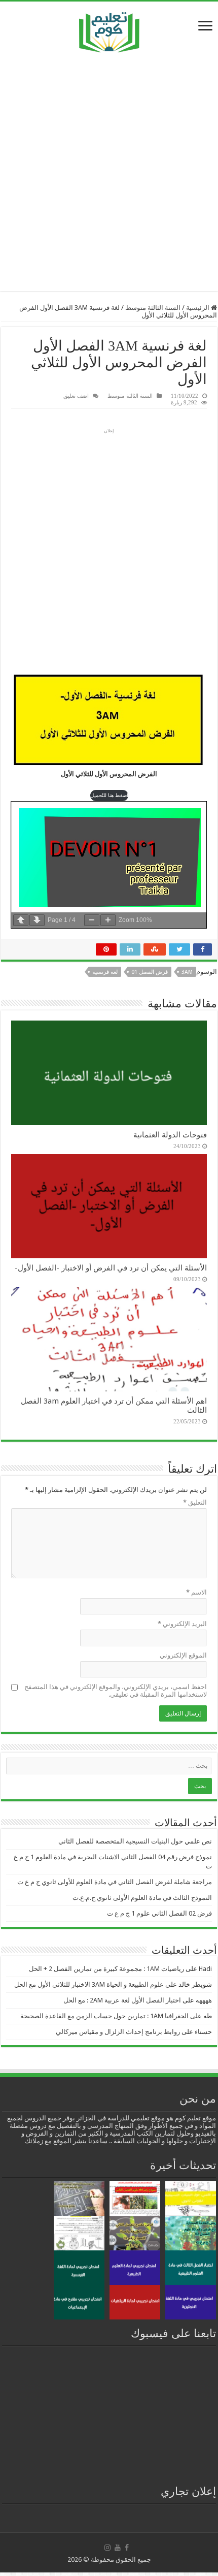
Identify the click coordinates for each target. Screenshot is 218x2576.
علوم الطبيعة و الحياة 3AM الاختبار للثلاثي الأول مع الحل (89, 1984)
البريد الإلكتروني (182, 1624)
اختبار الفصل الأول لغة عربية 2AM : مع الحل (122, 2000)
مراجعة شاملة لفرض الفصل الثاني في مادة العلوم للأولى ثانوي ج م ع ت (115, 1882)
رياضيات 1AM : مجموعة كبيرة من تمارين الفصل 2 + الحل (106, 1969)
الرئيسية (198, 308)
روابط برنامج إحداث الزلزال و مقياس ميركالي (118, 2032)
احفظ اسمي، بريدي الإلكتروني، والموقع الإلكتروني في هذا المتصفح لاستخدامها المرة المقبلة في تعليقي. (116, 1691)
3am (187, 972)
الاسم (196, 1592)
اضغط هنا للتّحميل (109, 795)
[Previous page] (21, 920)
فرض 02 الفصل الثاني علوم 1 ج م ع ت (159, 1913)
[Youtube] (118, 2548)
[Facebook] (127, 2548)
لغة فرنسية (105, 972)
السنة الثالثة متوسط (153, 308)
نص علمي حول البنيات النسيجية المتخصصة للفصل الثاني (135, 1841)
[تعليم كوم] (109, 30)
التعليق (195, 1502)
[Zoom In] (108, 920)
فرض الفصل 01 (150, 972)
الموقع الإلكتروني (183, 1655)
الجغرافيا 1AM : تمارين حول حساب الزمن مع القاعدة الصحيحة (104, 2016)
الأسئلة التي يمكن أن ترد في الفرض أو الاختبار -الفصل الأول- (111, 1268)
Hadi (205, 1969)
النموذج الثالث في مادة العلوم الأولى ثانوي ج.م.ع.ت (142, 1898)
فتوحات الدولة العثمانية (170, 1135)
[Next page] (37, 920)
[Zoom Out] (92, 920)
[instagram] (107, 2548)
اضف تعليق (76, 396)
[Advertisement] (109, 172)
